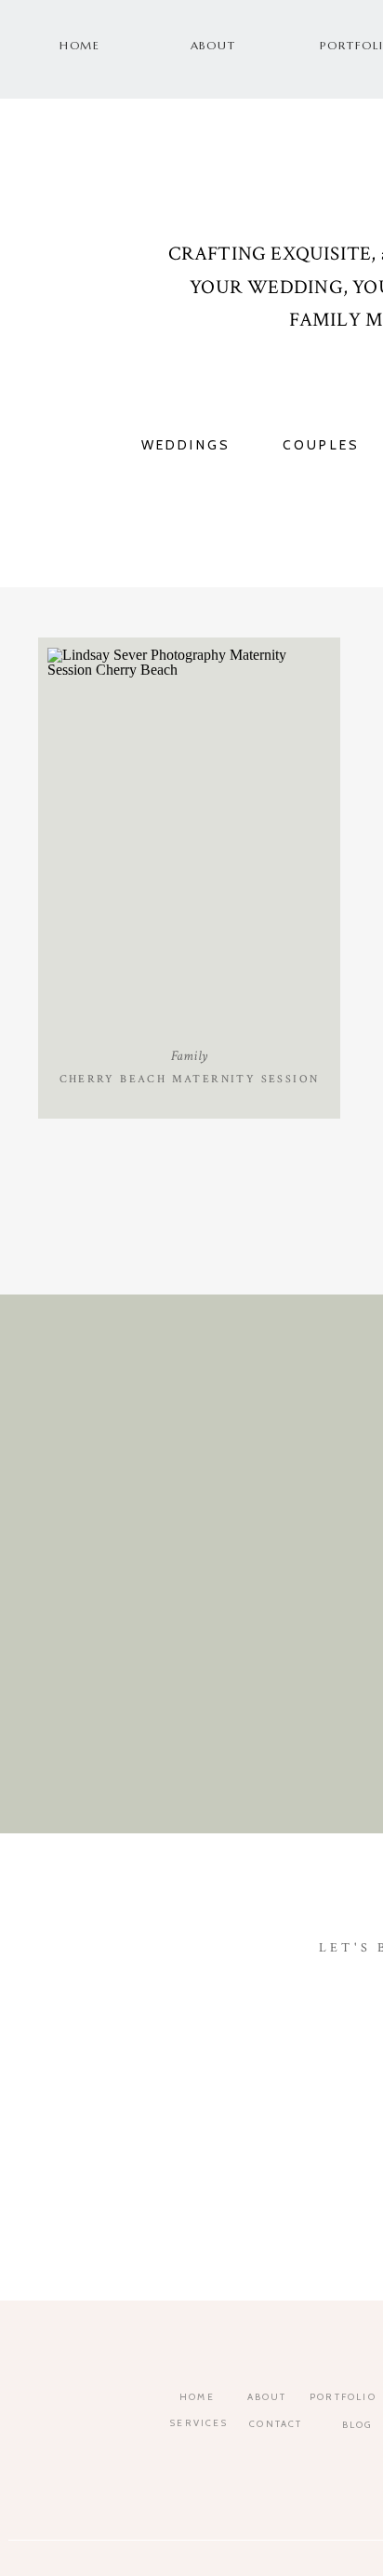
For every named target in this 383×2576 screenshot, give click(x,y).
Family (189, 1056)
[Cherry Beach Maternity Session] (189, 841)
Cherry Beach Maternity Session (190, 1079)
